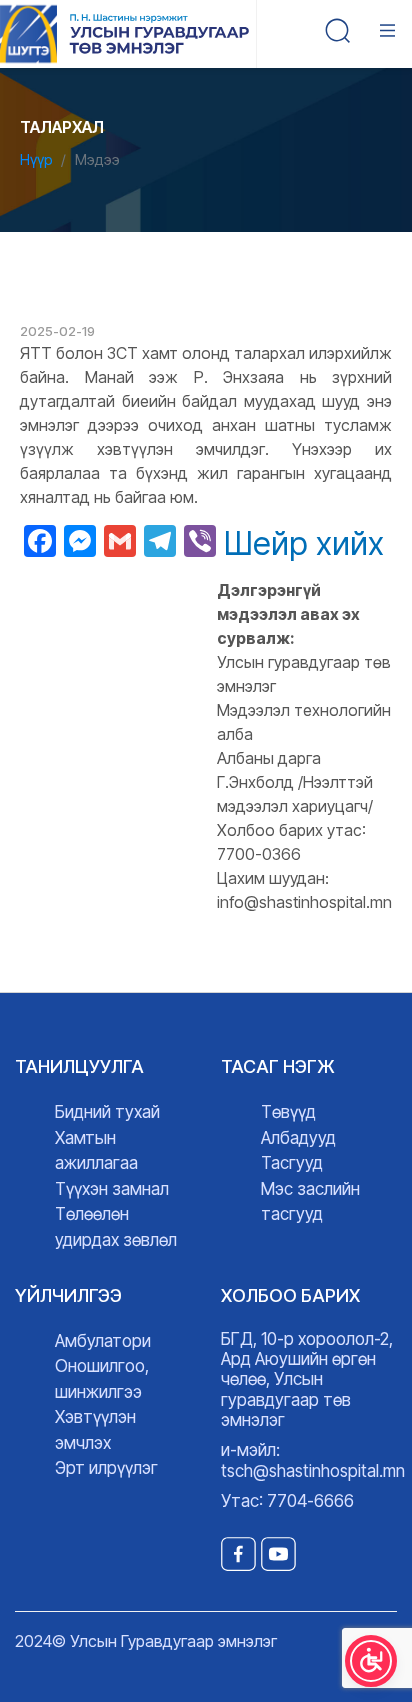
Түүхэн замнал (112, 1189)
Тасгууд (292, 1163)
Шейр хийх (304, 544)
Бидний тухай (107, 1112)
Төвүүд (288, 1112)
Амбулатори (103, 1341)
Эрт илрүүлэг (106, 1468)
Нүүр (36, 159)
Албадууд (298, 1138)
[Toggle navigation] (392, 34)
